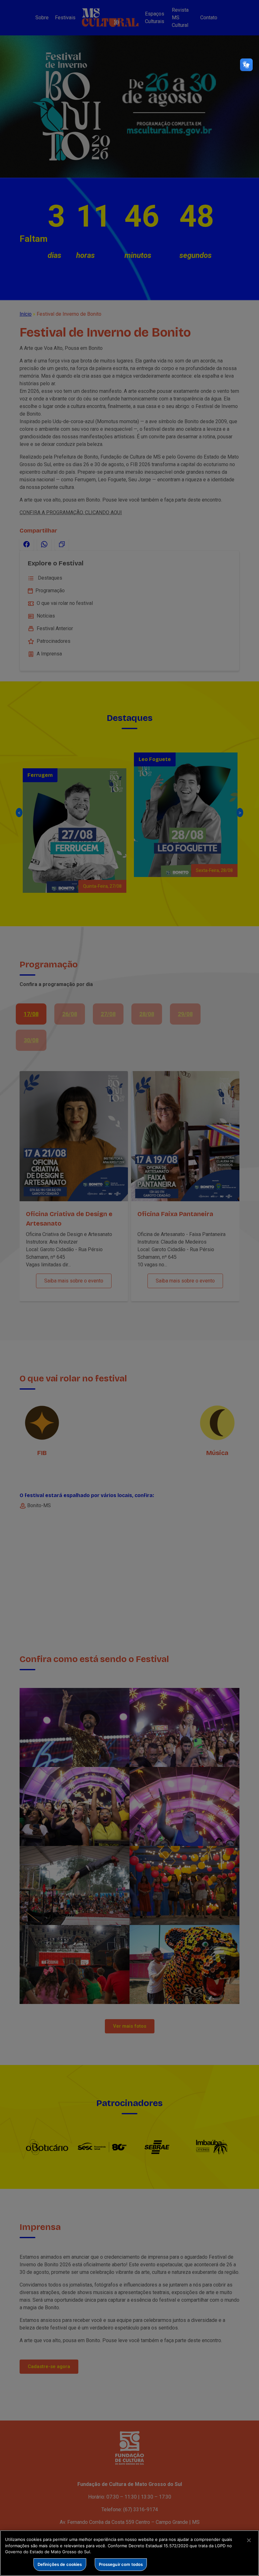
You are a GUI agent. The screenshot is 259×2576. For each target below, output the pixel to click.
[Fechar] (249, 2540)
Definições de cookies (60, 2564)
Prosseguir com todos (121, 2564)
